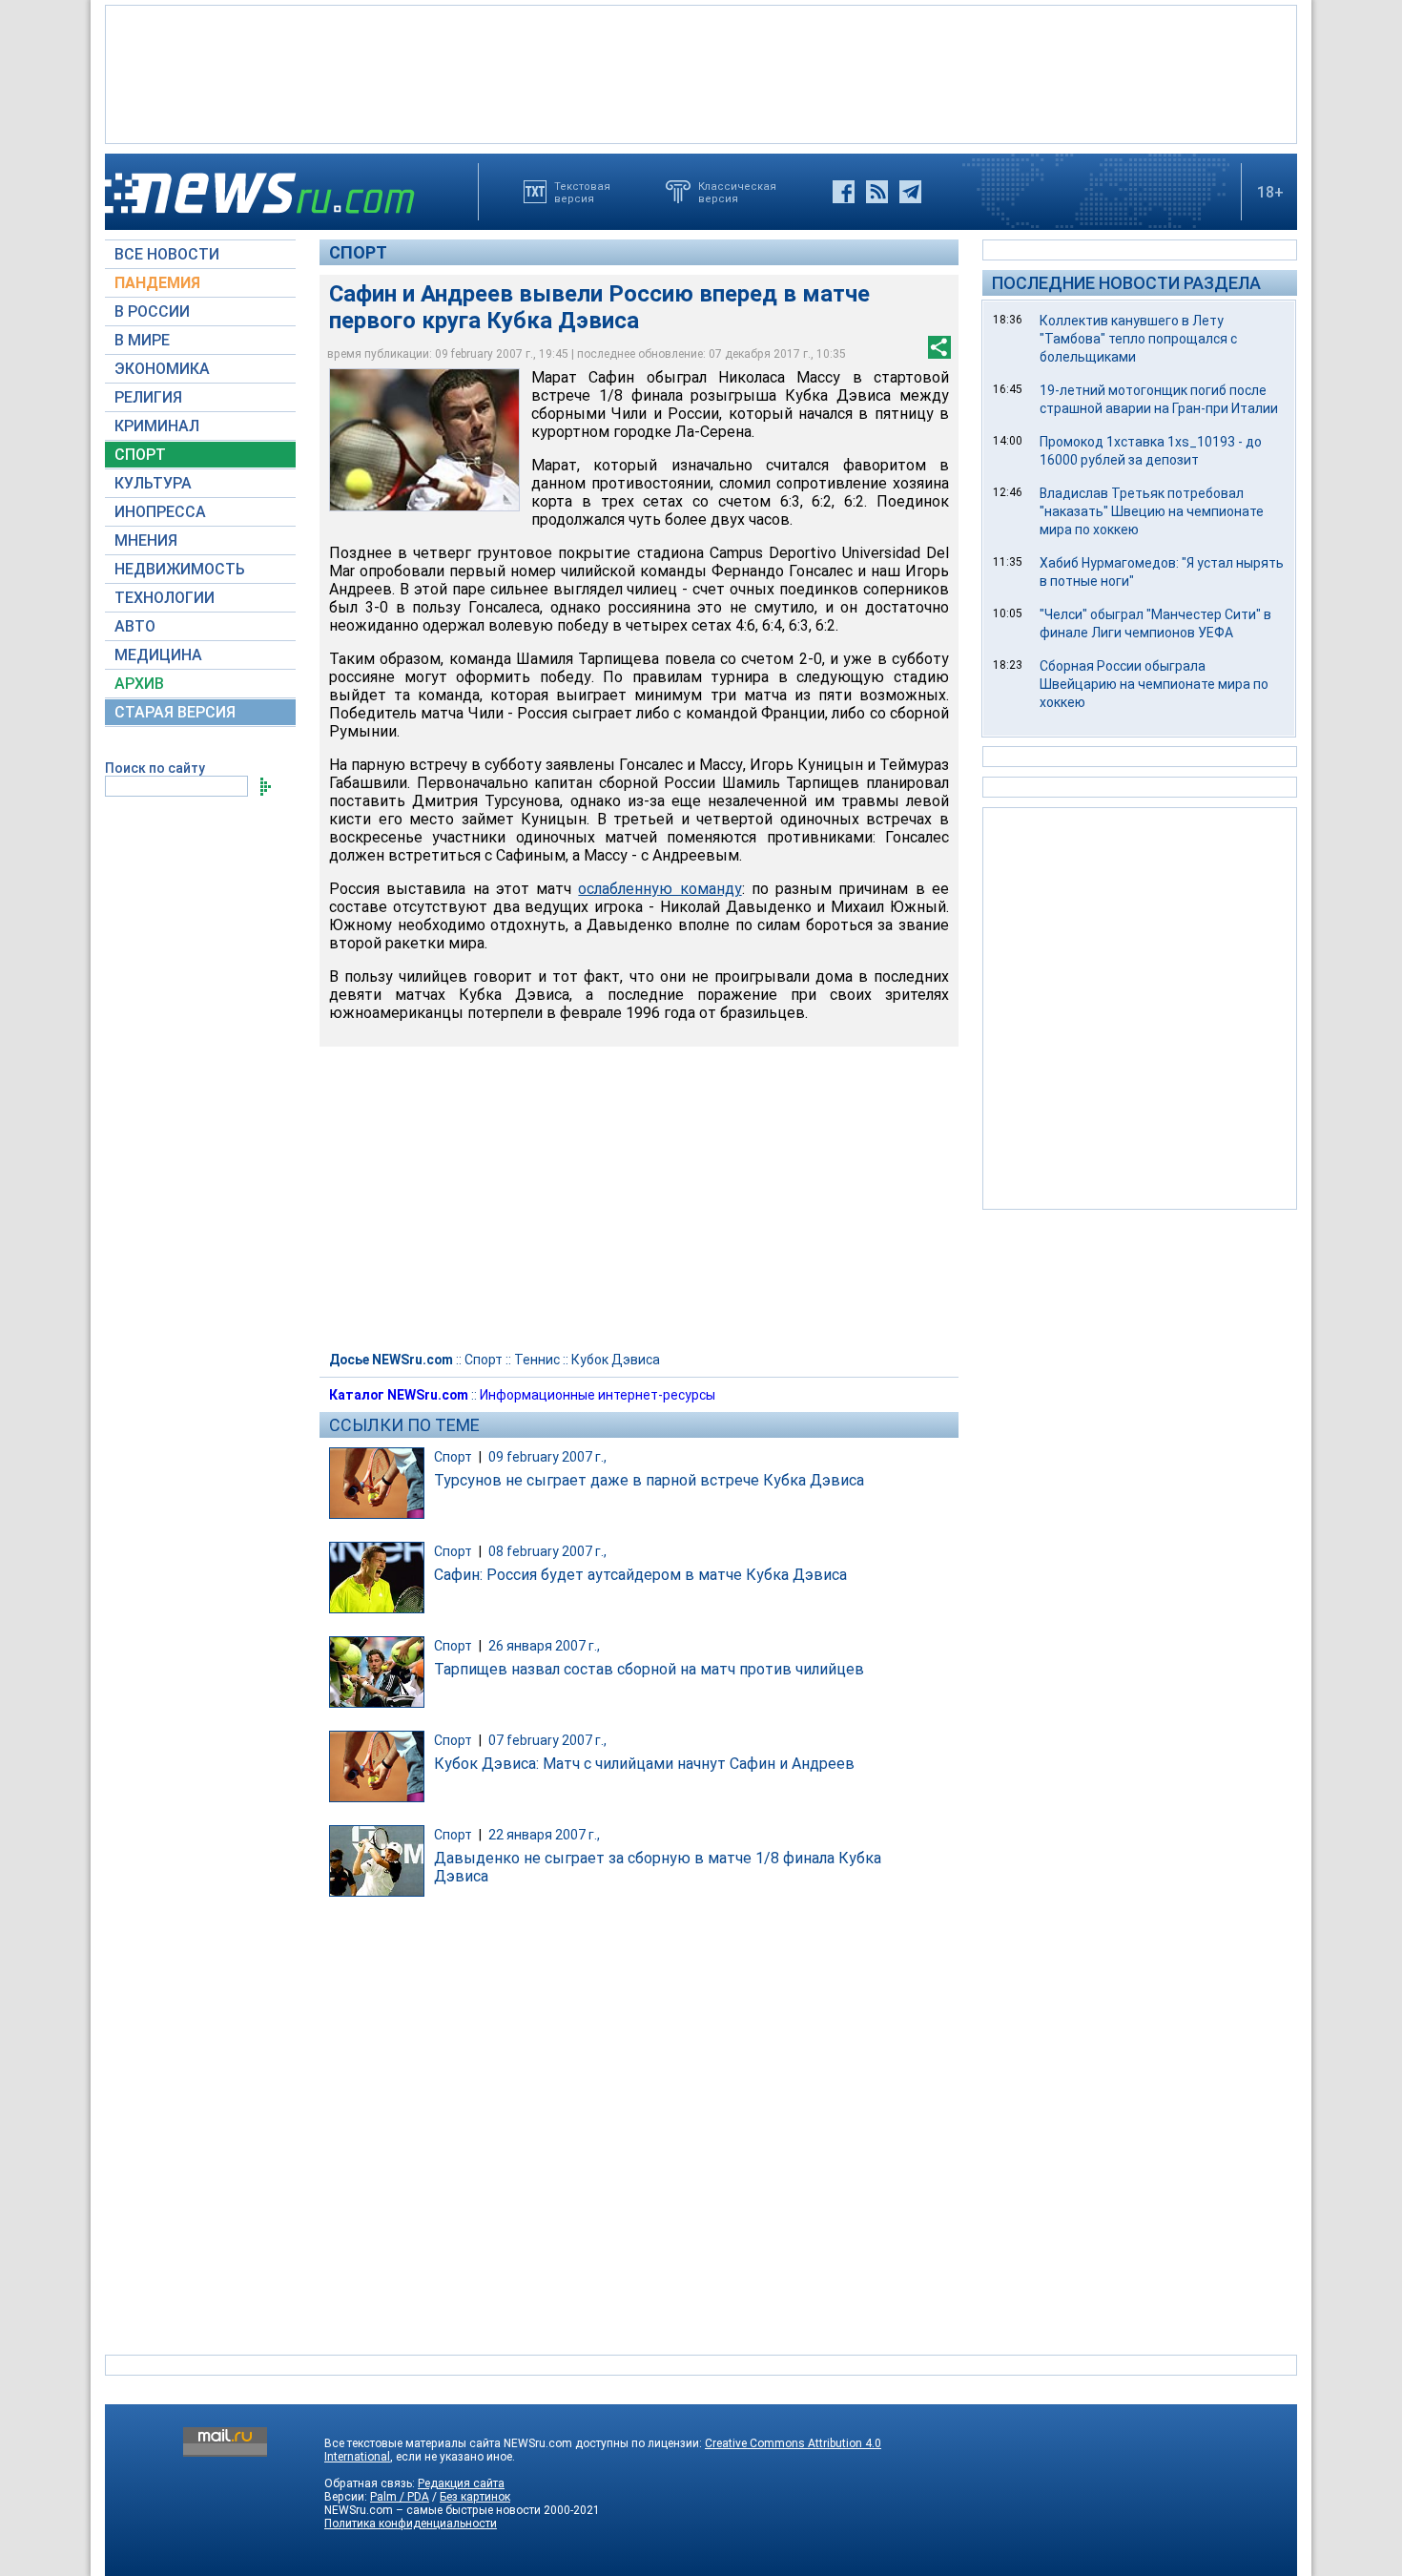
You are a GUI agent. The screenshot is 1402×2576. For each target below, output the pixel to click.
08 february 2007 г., (547, 1551)
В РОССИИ (152, 312)
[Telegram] (910, 192)
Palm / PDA (400, 2497)
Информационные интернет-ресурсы (598, 1395)
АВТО (135, 626)
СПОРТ (140, 455)
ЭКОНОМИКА (162, 369)
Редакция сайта (461, 2483)
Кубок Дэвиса (616, 1360)
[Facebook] (844, 192)
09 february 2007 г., (547, 1457)
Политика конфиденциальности (411, 2524)
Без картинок (475, 2497)
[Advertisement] (701, 73)
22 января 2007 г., (544, 1835)
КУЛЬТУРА (153, 483)
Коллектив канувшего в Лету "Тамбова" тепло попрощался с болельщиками (1138, 339)
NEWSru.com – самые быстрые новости (433, 2510)
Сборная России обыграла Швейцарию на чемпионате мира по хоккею (1154, 684)
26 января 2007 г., (544, 1646)
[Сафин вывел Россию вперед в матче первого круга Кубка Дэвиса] (424, 440)
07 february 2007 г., (547, 1740)
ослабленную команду (660, 889)
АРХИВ (139, 684)
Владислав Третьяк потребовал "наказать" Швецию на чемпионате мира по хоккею (1152, 511)
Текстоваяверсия (582, 192)
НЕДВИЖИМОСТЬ (180, 569)
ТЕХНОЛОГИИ (165, 598)
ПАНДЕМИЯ (157, 283)
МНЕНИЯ (146, 540)
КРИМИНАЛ (157, 426)
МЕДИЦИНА (158, 655)
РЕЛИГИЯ (148, 397)
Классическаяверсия (737, 192)
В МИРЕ (142, 340)
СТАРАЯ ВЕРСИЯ (175, 712)
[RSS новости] (877, 192)
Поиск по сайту (155, 768)
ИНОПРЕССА (160, 512)
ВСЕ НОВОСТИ (167, 254)
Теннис (537, 1360)
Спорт (358, 252)
